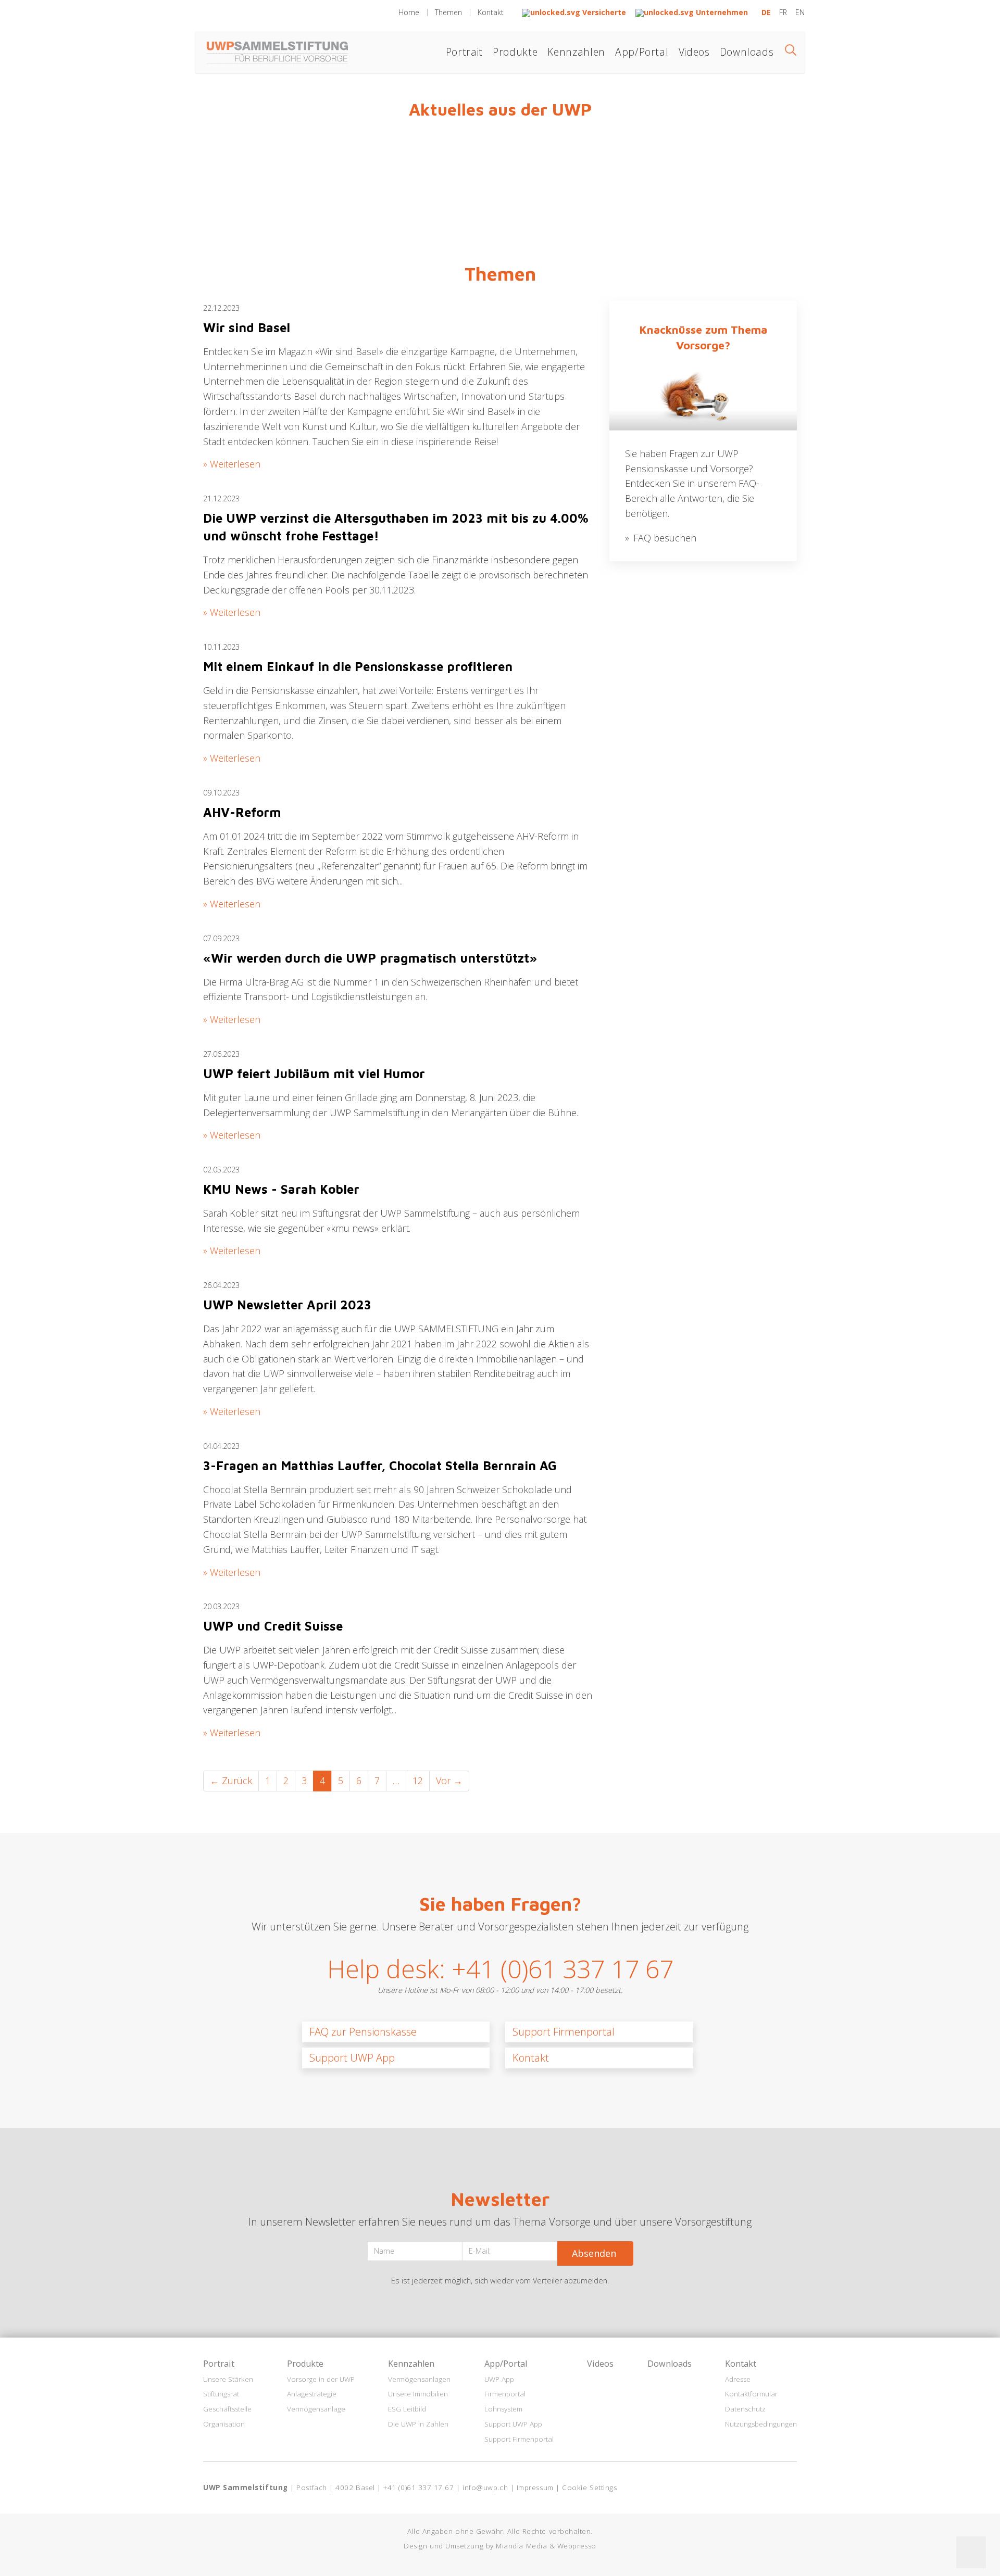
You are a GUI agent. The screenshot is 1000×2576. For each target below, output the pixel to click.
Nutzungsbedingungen (761, 2424)
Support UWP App (352, 2058)
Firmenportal (505, 2394)
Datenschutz (745, 2409)
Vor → (449, 1781)
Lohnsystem (503, 2409)
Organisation (224, 2424)
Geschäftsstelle (227, 2409)
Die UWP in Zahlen (418, 2424)
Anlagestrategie (312, 2394)
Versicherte (604, 12)
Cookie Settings (589, 2487)
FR (784, 12)
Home (409, 12)
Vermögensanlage (316, 2409)
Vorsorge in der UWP (321, 2379)
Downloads (747, 52)
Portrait (464, 52)
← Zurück (231, 1781)
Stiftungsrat (221, 2394)
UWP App (499, 2379)
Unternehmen (721, 12)
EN (800, 12)
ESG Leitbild (407, 2409)
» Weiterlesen (232, 464)
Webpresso (577, 2546)
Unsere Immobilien (418, 2394)
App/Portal (642, 52)
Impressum (535, 2487)
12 (418, 1781)
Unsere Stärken (228, 2379)
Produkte (515, 52)
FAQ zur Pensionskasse (363, 2032)
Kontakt (491, 12)
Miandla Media (521, 2546)
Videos (694, 52)
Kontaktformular (751, 2394)
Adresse (738, 2379)
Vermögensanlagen (419, 2379)
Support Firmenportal (564, 2032)
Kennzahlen (576, 52)
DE (767, 12)
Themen (448, 12)
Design (415, 2546)
